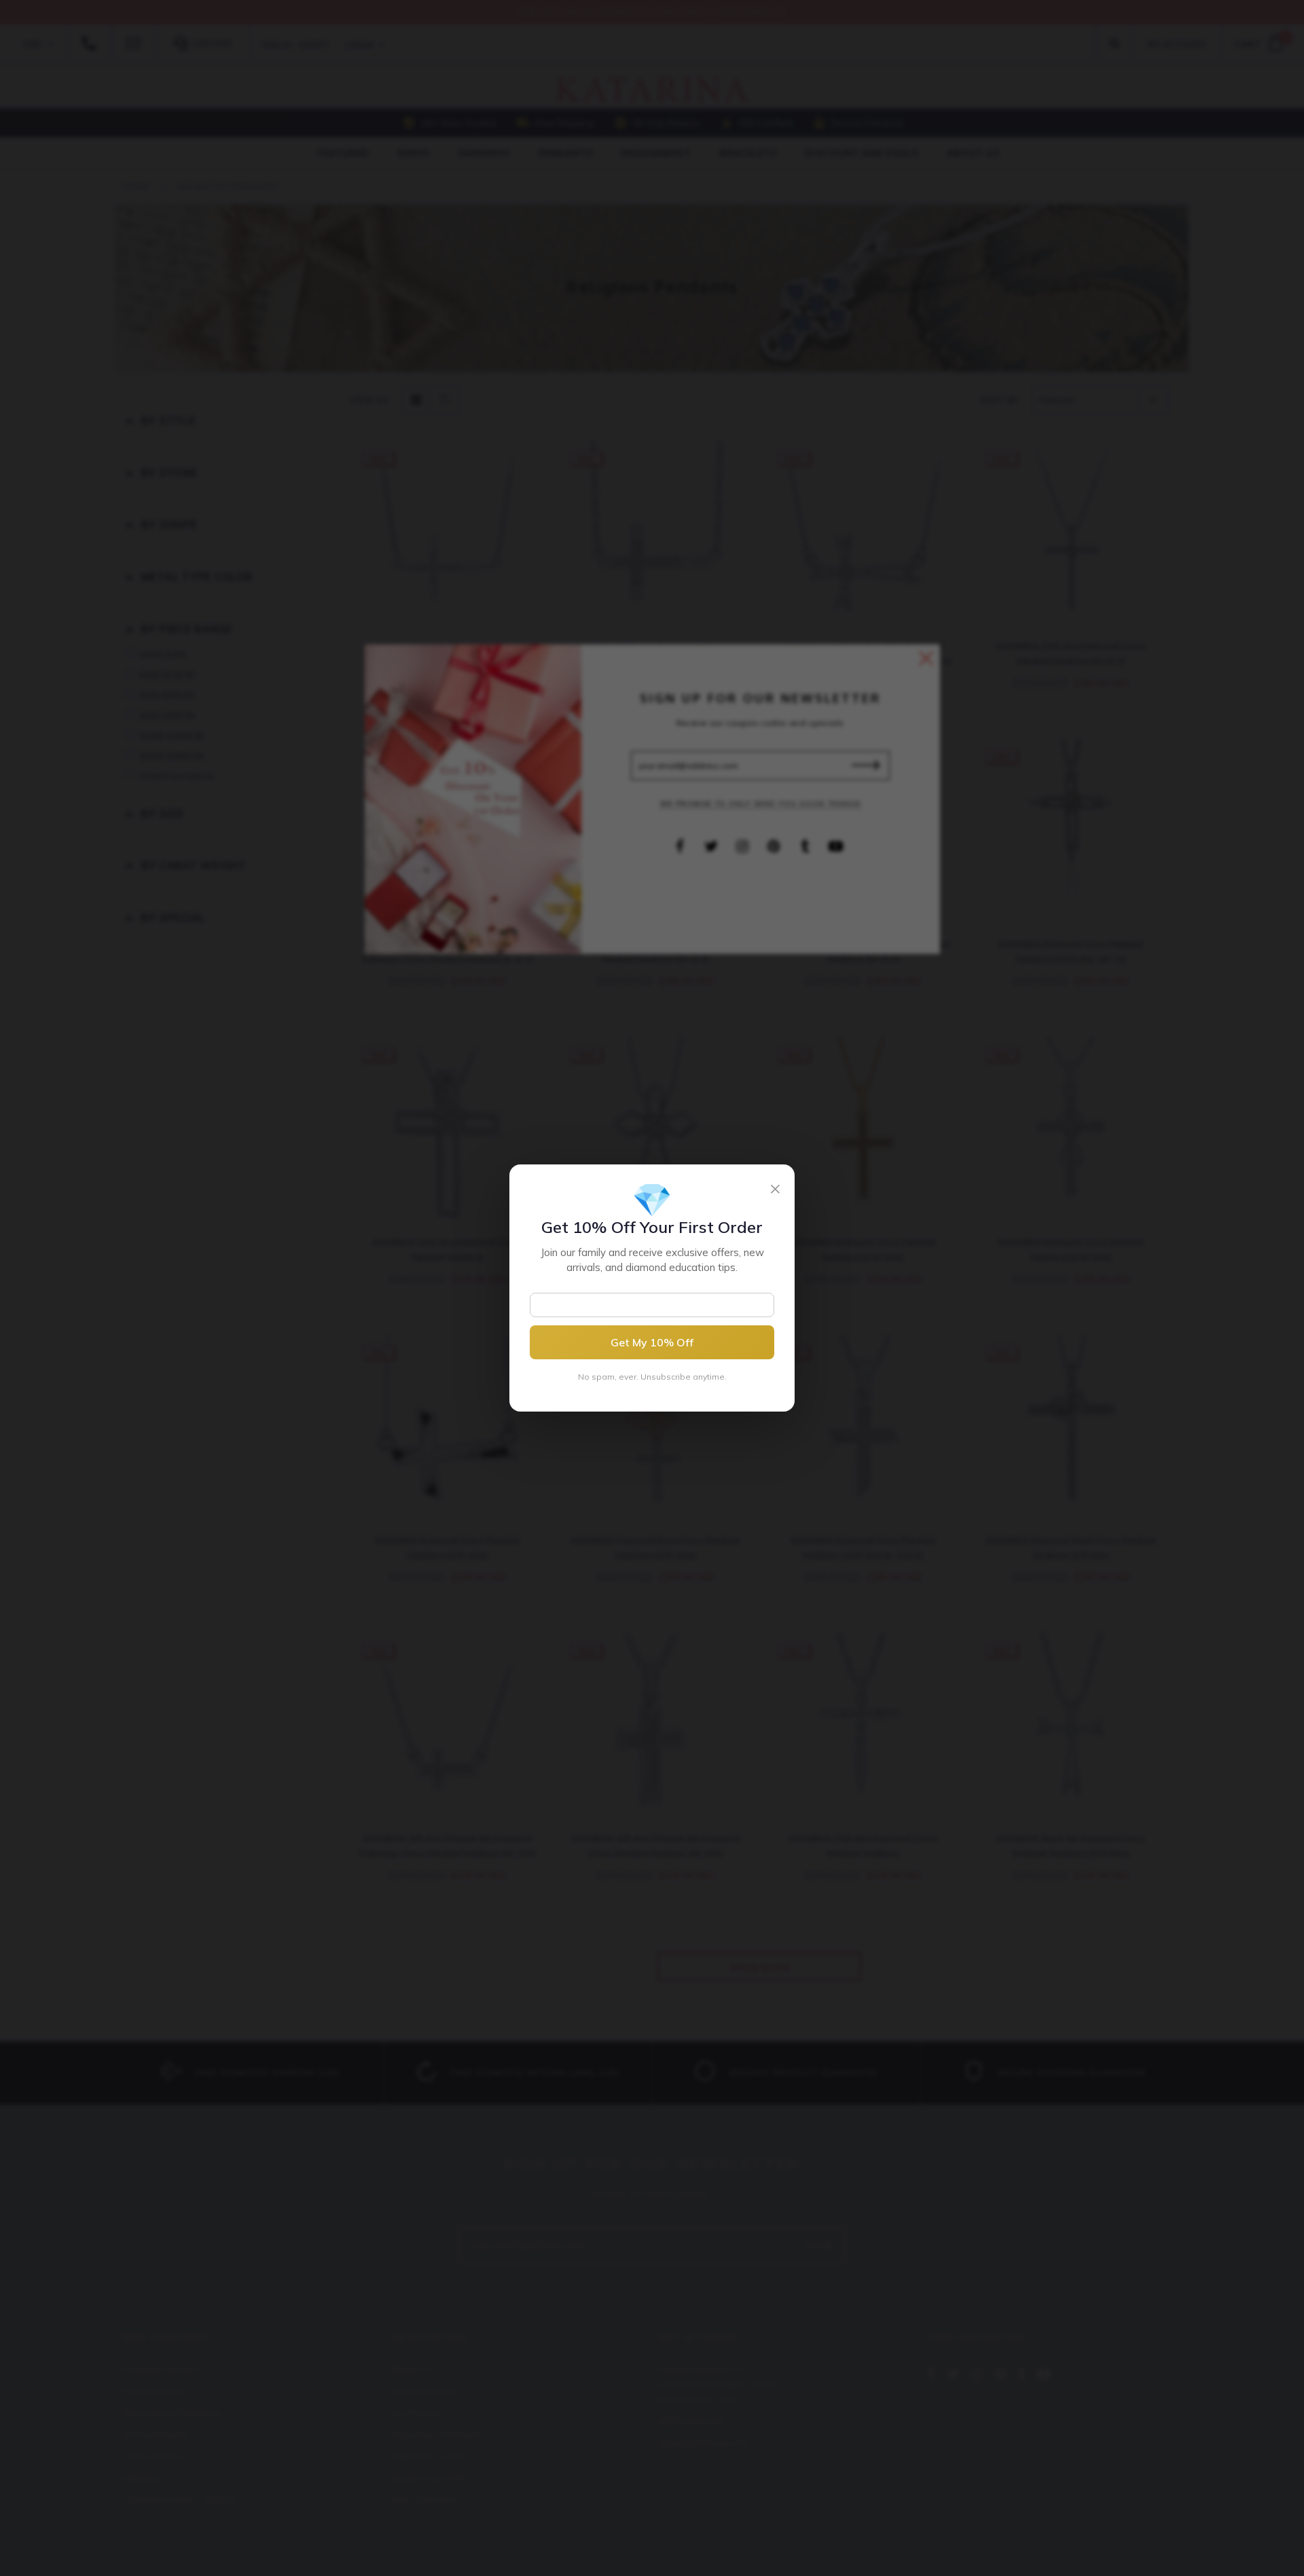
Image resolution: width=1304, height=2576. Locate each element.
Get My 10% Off (652, 1342)
